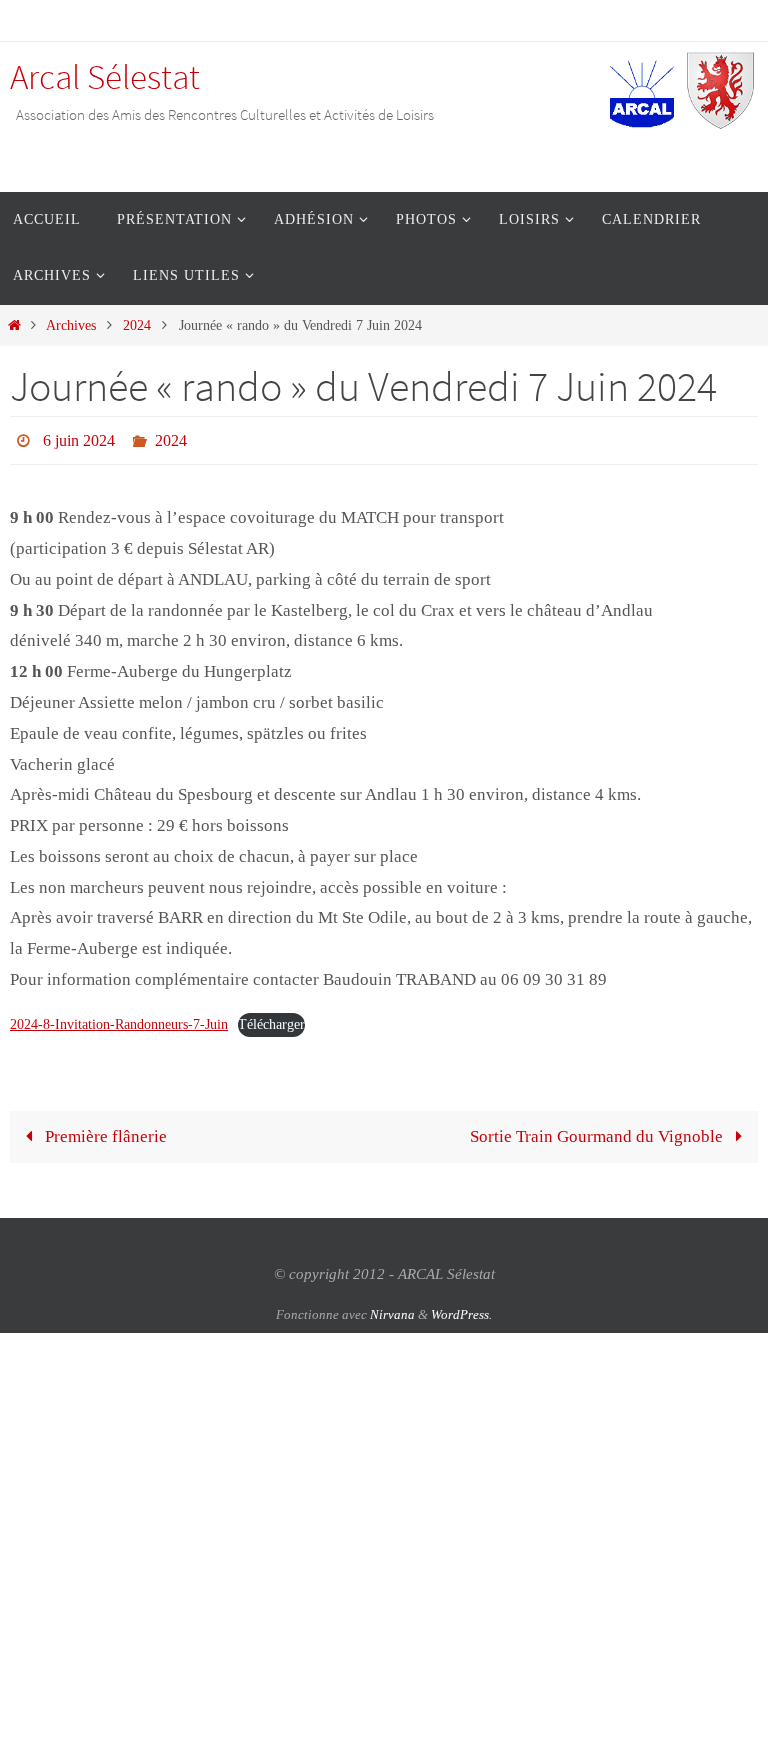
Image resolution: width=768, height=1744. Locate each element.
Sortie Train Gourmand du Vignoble (598, 1131)
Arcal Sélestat (105, 77)
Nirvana (392, 1308)
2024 (137, 325)
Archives (71, 325)
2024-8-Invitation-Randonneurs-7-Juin (119, 1018)
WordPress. (461, 1308)
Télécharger (271, 1018)
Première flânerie (104, 1131)
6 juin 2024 (79, 437)
